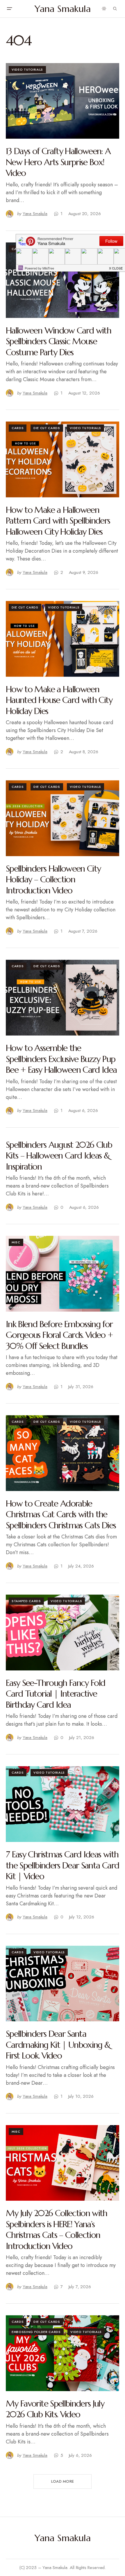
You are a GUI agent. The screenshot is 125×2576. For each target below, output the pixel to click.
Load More (63, 2481)
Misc (16, 1242)
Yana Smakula (63, 9)
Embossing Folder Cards (36, 2332)
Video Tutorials (27, 69)
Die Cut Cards (47, 428)
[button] (9, 9)
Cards (18, 428)
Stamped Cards (26, 1601)
